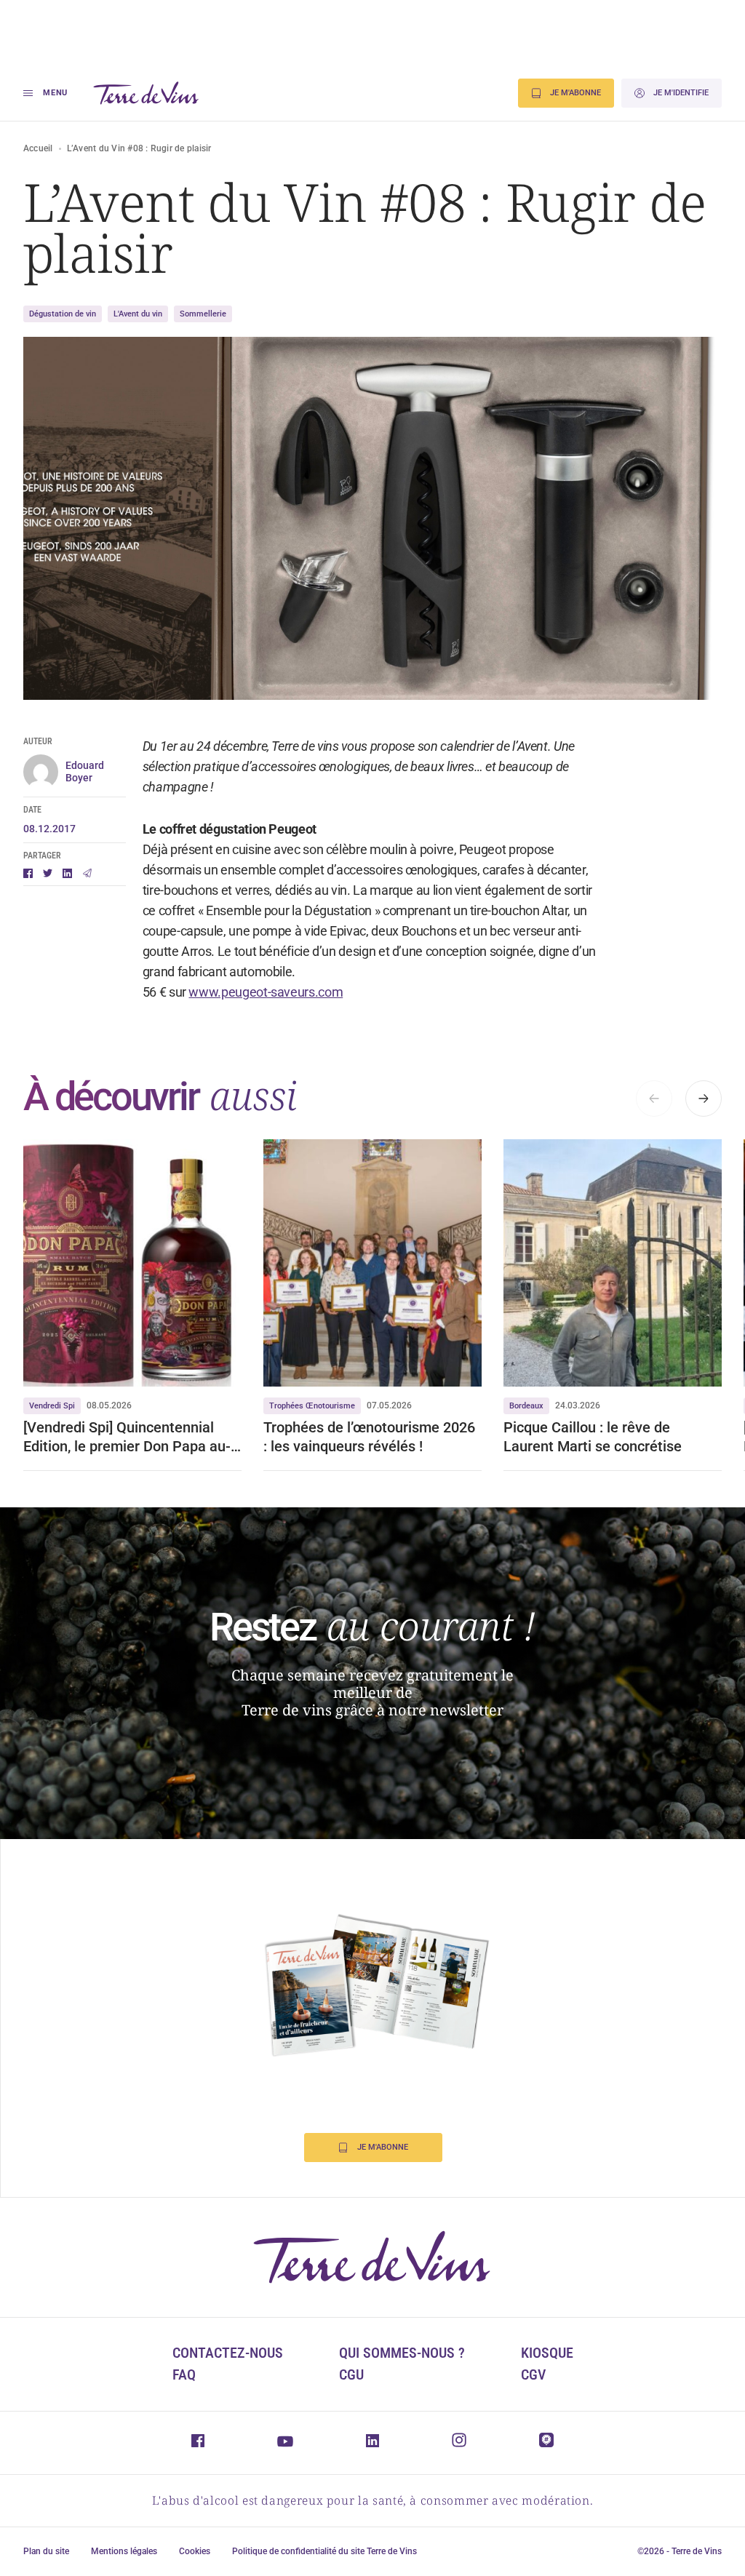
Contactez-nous (228, 2353)
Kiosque (547, 2353)
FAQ (184, 2374)
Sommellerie (203, 314)
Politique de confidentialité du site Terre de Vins (324, 2551)
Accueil (38, 148)
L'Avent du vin (138, 314)
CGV (533, 2374)
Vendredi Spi (52, 1406)
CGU (351, 2374)
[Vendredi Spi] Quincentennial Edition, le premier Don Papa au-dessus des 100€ (127, 1437)
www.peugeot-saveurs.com (266, 992)
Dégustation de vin (63, 314)
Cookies (195, 2551)
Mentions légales (124, 2551)
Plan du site (46, 2551)
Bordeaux (526, 1406)
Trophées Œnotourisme (312, 1406)
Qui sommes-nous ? (402, 2353)
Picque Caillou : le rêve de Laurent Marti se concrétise (593, 1437)
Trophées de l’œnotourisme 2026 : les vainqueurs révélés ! (369, 1437)
